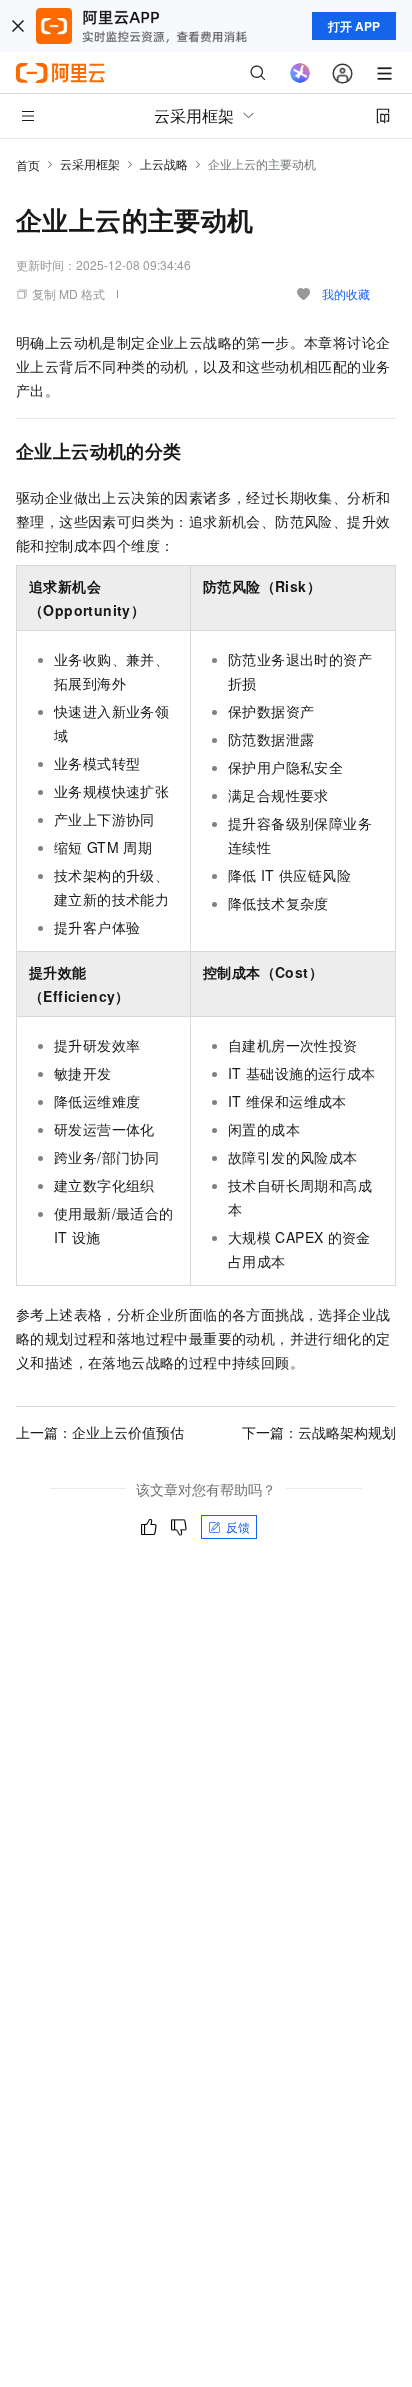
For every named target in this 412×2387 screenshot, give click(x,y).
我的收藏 (346, 293)
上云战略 (164, 163)
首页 (28, 164)
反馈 (238, 1526)
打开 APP (354, 26)
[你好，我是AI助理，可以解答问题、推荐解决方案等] (300, 73)
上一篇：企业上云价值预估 (100, 1432)
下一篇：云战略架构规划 (319, 1432)
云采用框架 (90, 163)
